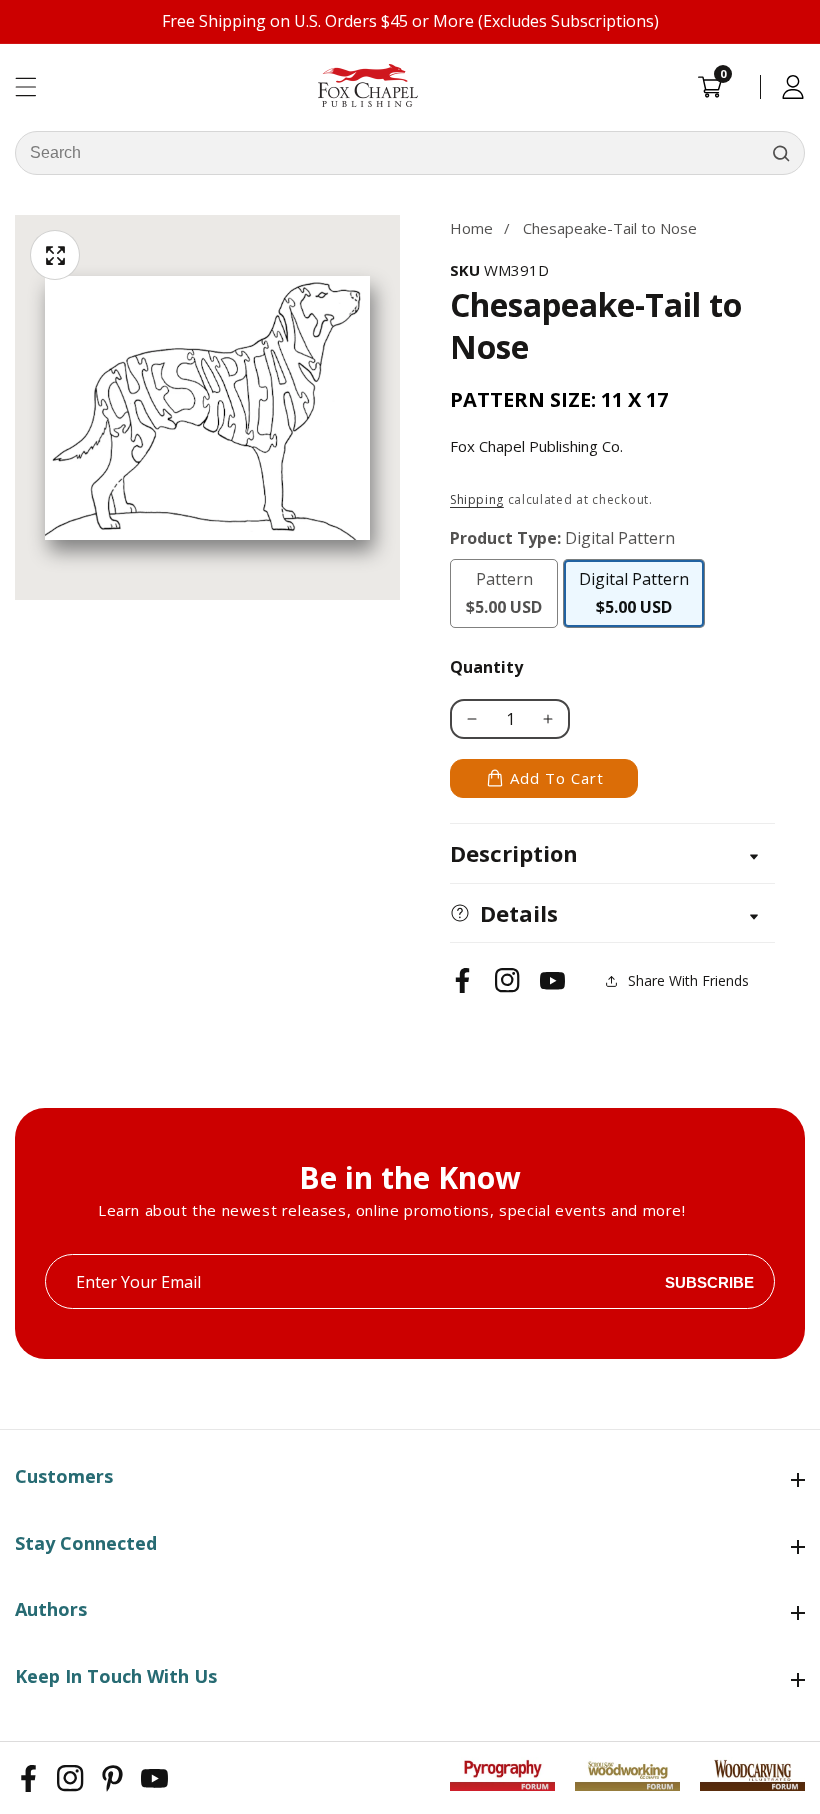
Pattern (512, 593)
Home (471, 228)
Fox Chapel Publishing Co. (536, 446)
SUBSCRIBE (709, 1281)
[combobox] (410, 153)
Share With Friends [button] (688, 980)
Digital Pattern (635, 598)
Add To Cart (557, 778)
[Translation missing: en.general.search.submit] (781, 153)
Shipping (477, 499)
